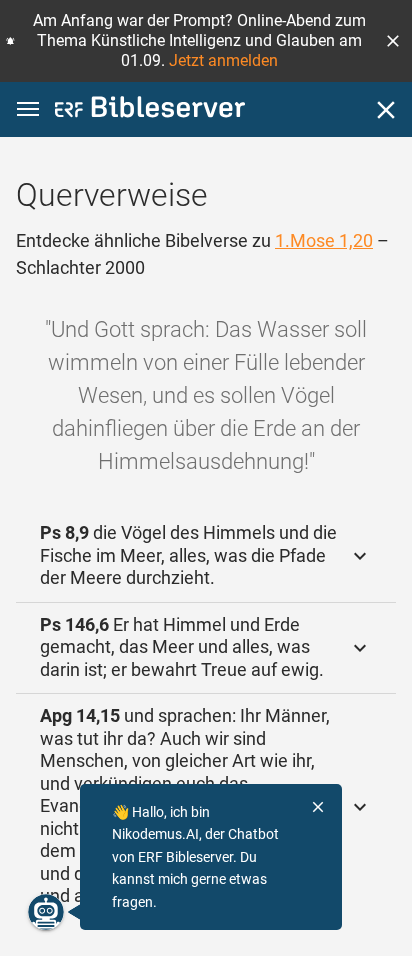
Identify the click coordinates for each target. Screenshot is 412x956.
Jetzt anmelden (223, 60)
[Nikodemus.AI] (46, 912)
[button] (393, 41)
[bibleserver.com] (150, 110)
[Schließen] (386, 110)
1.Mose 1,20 (324, 240)
